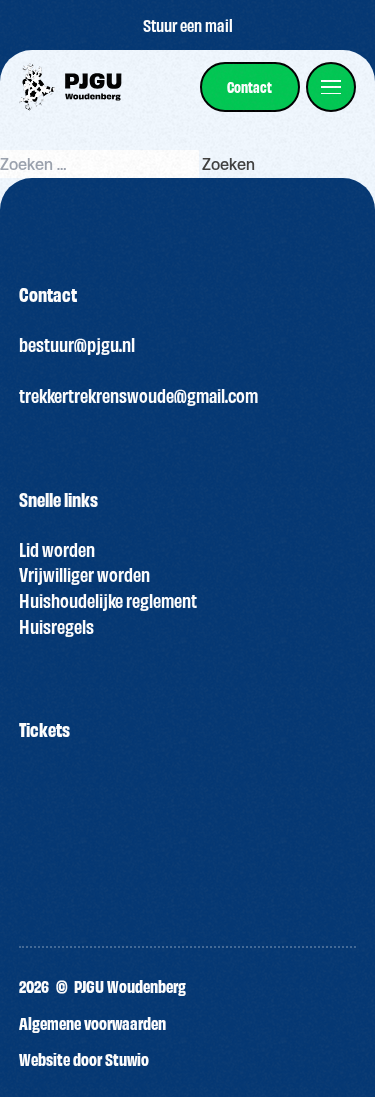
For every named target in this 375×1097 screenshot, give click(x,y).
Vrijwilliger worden (84, 574)
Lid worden (57, 549)
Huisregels (56, 626)
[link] (250, 87)
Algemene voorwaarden (92, 1022)
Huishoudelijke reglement (108, 600)
